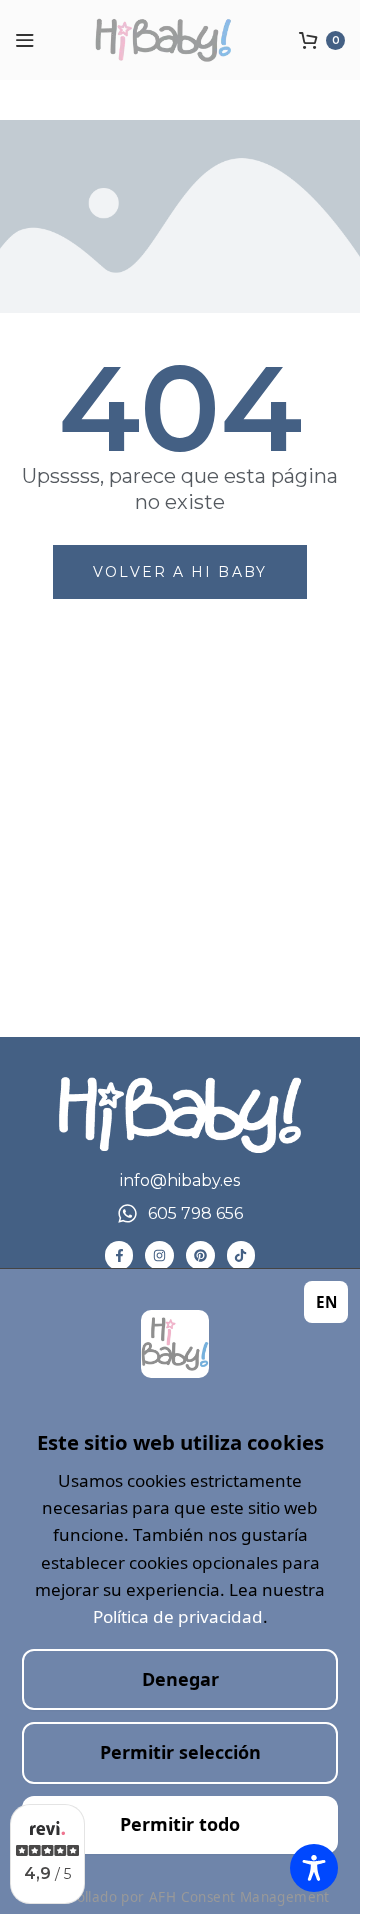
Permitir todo (180, 1824)
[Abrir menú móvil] (25, 40)
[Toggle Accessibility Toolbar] (314, 1868)
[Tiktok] (241, 1255)
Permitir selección (180, 1752)
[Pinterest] (200, 1255)
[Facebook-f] (119, 1255)
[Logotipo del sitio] (180, 40)
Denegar (180, 1678)
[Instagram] (159, 1255)
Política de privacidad (178, 1616)
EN (326, 1301)
